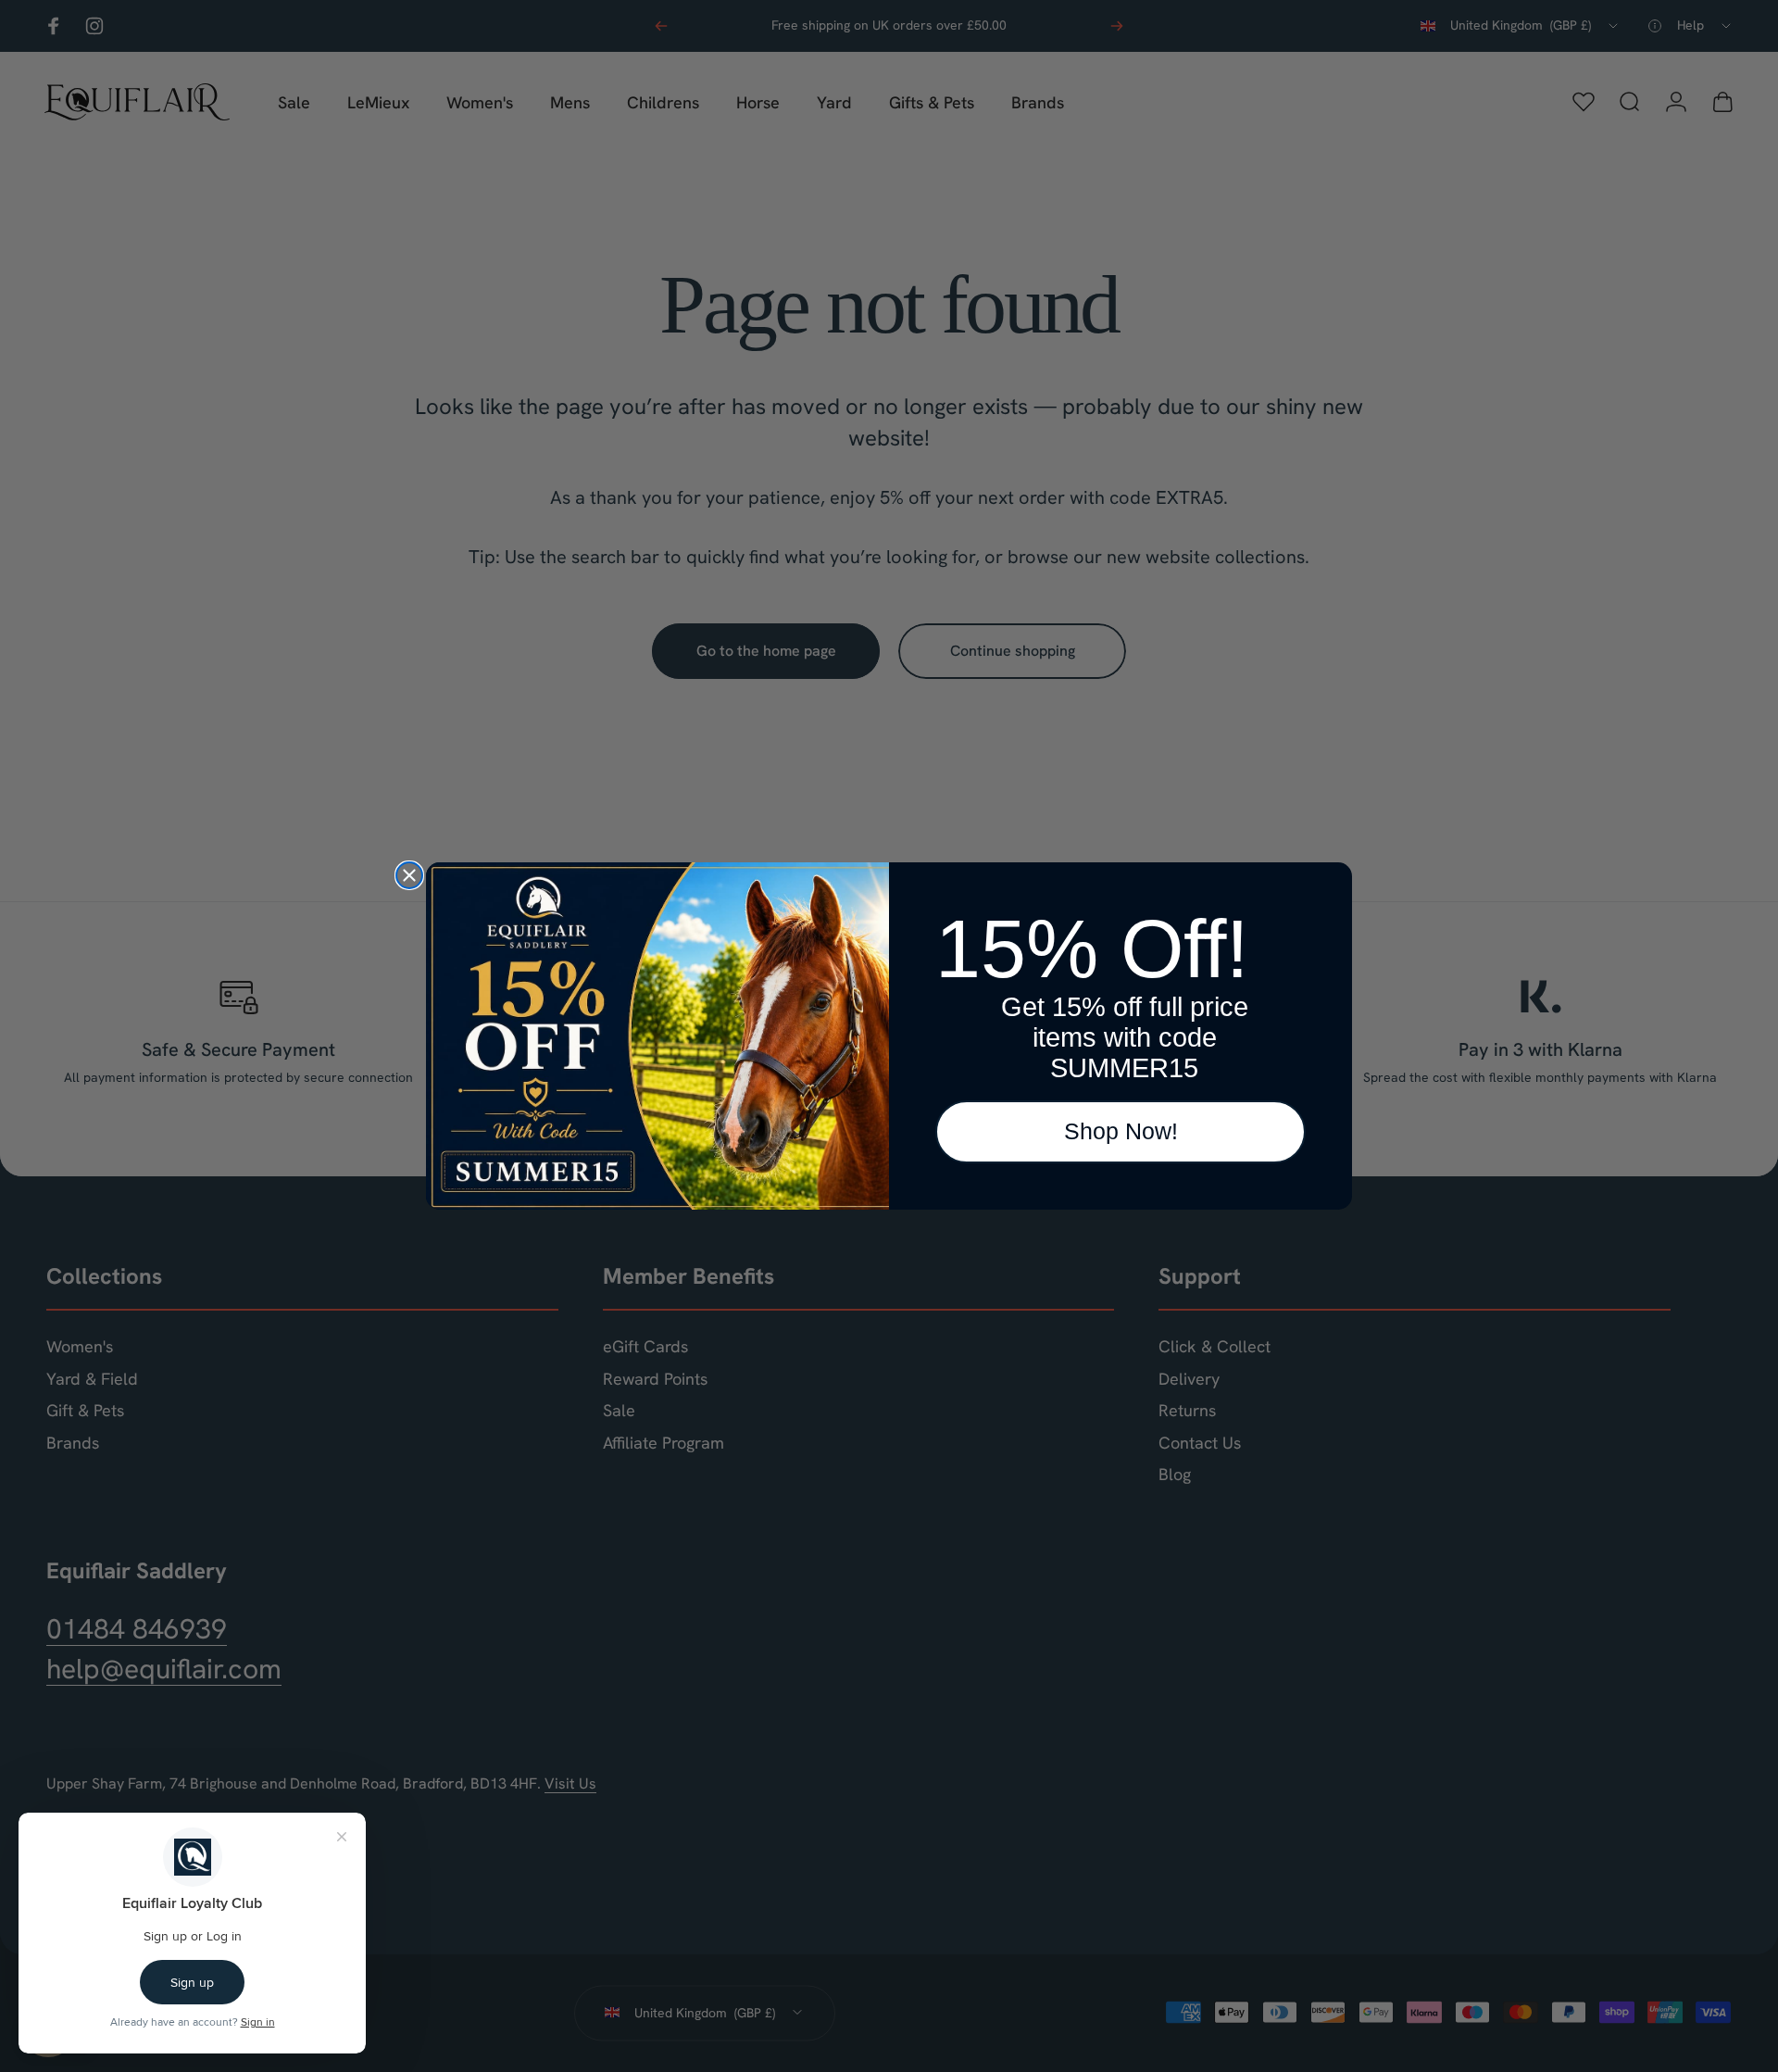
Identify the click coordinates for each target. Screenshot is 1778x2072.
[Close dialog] (409, 875)
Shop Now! (1121, 1131)
